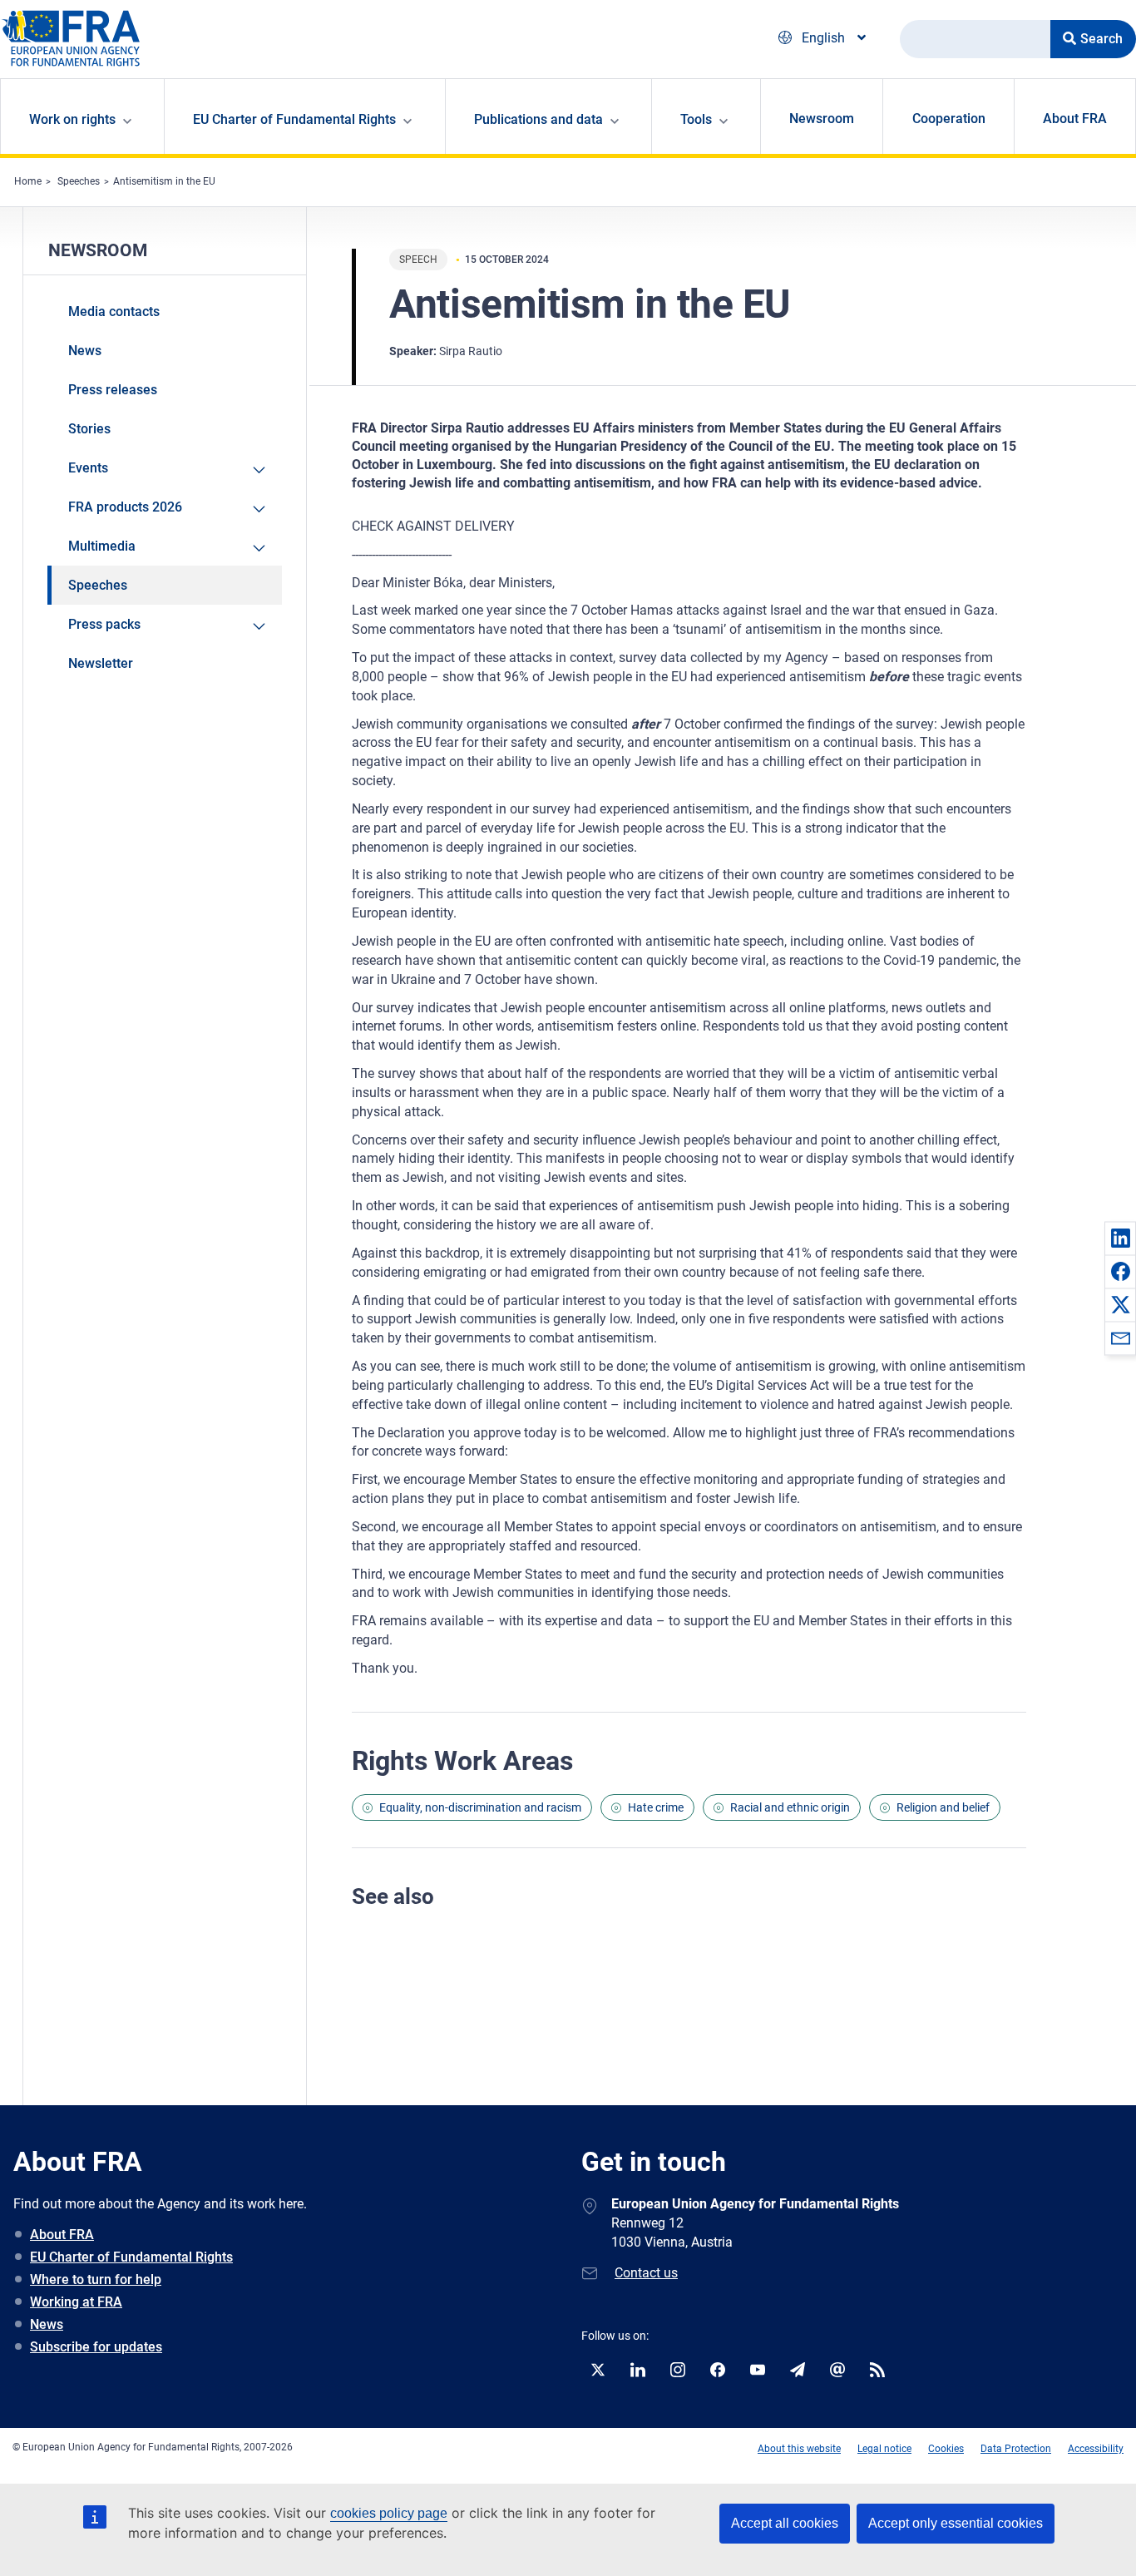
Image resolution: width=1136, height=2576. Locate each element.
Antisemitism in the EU (164, 181)
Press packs (104, 624)
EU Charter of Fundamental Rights (131, 2257)
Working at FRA (76, 2302)
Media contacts (114, 311)
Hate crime (656, 1807)
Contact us (646, 2273)
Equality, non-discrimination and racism (480, 1807)
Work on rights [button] (72, 119)
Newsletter (101, 663)
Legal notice (884, 2449)
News (85, 351)
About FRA (1075, 119)
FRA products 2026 (125, 507)
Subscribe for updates (96, 2347)
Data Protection (1016, 2449)
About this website (799, 2449)
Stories (89, 429)
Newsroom (822, 119)
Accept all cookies (785, 2523)
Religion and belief (943, 1807)
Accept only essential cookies (956, 2523)
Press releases (113, 390)
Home (28, 181)
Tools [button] (696, 119)
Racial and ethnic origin (790, 1807)
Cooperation (949, 119)
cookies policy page (389, 2513)
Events (88, 468)
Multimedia (102, 546)
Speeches (79, 181)
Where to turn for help (96, 2279)
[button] (1120, 1238)
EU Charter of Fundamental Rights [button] (294, 119)
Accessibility (1096, 2449)
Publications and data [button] (538, 119)
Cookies (946, 2449)
